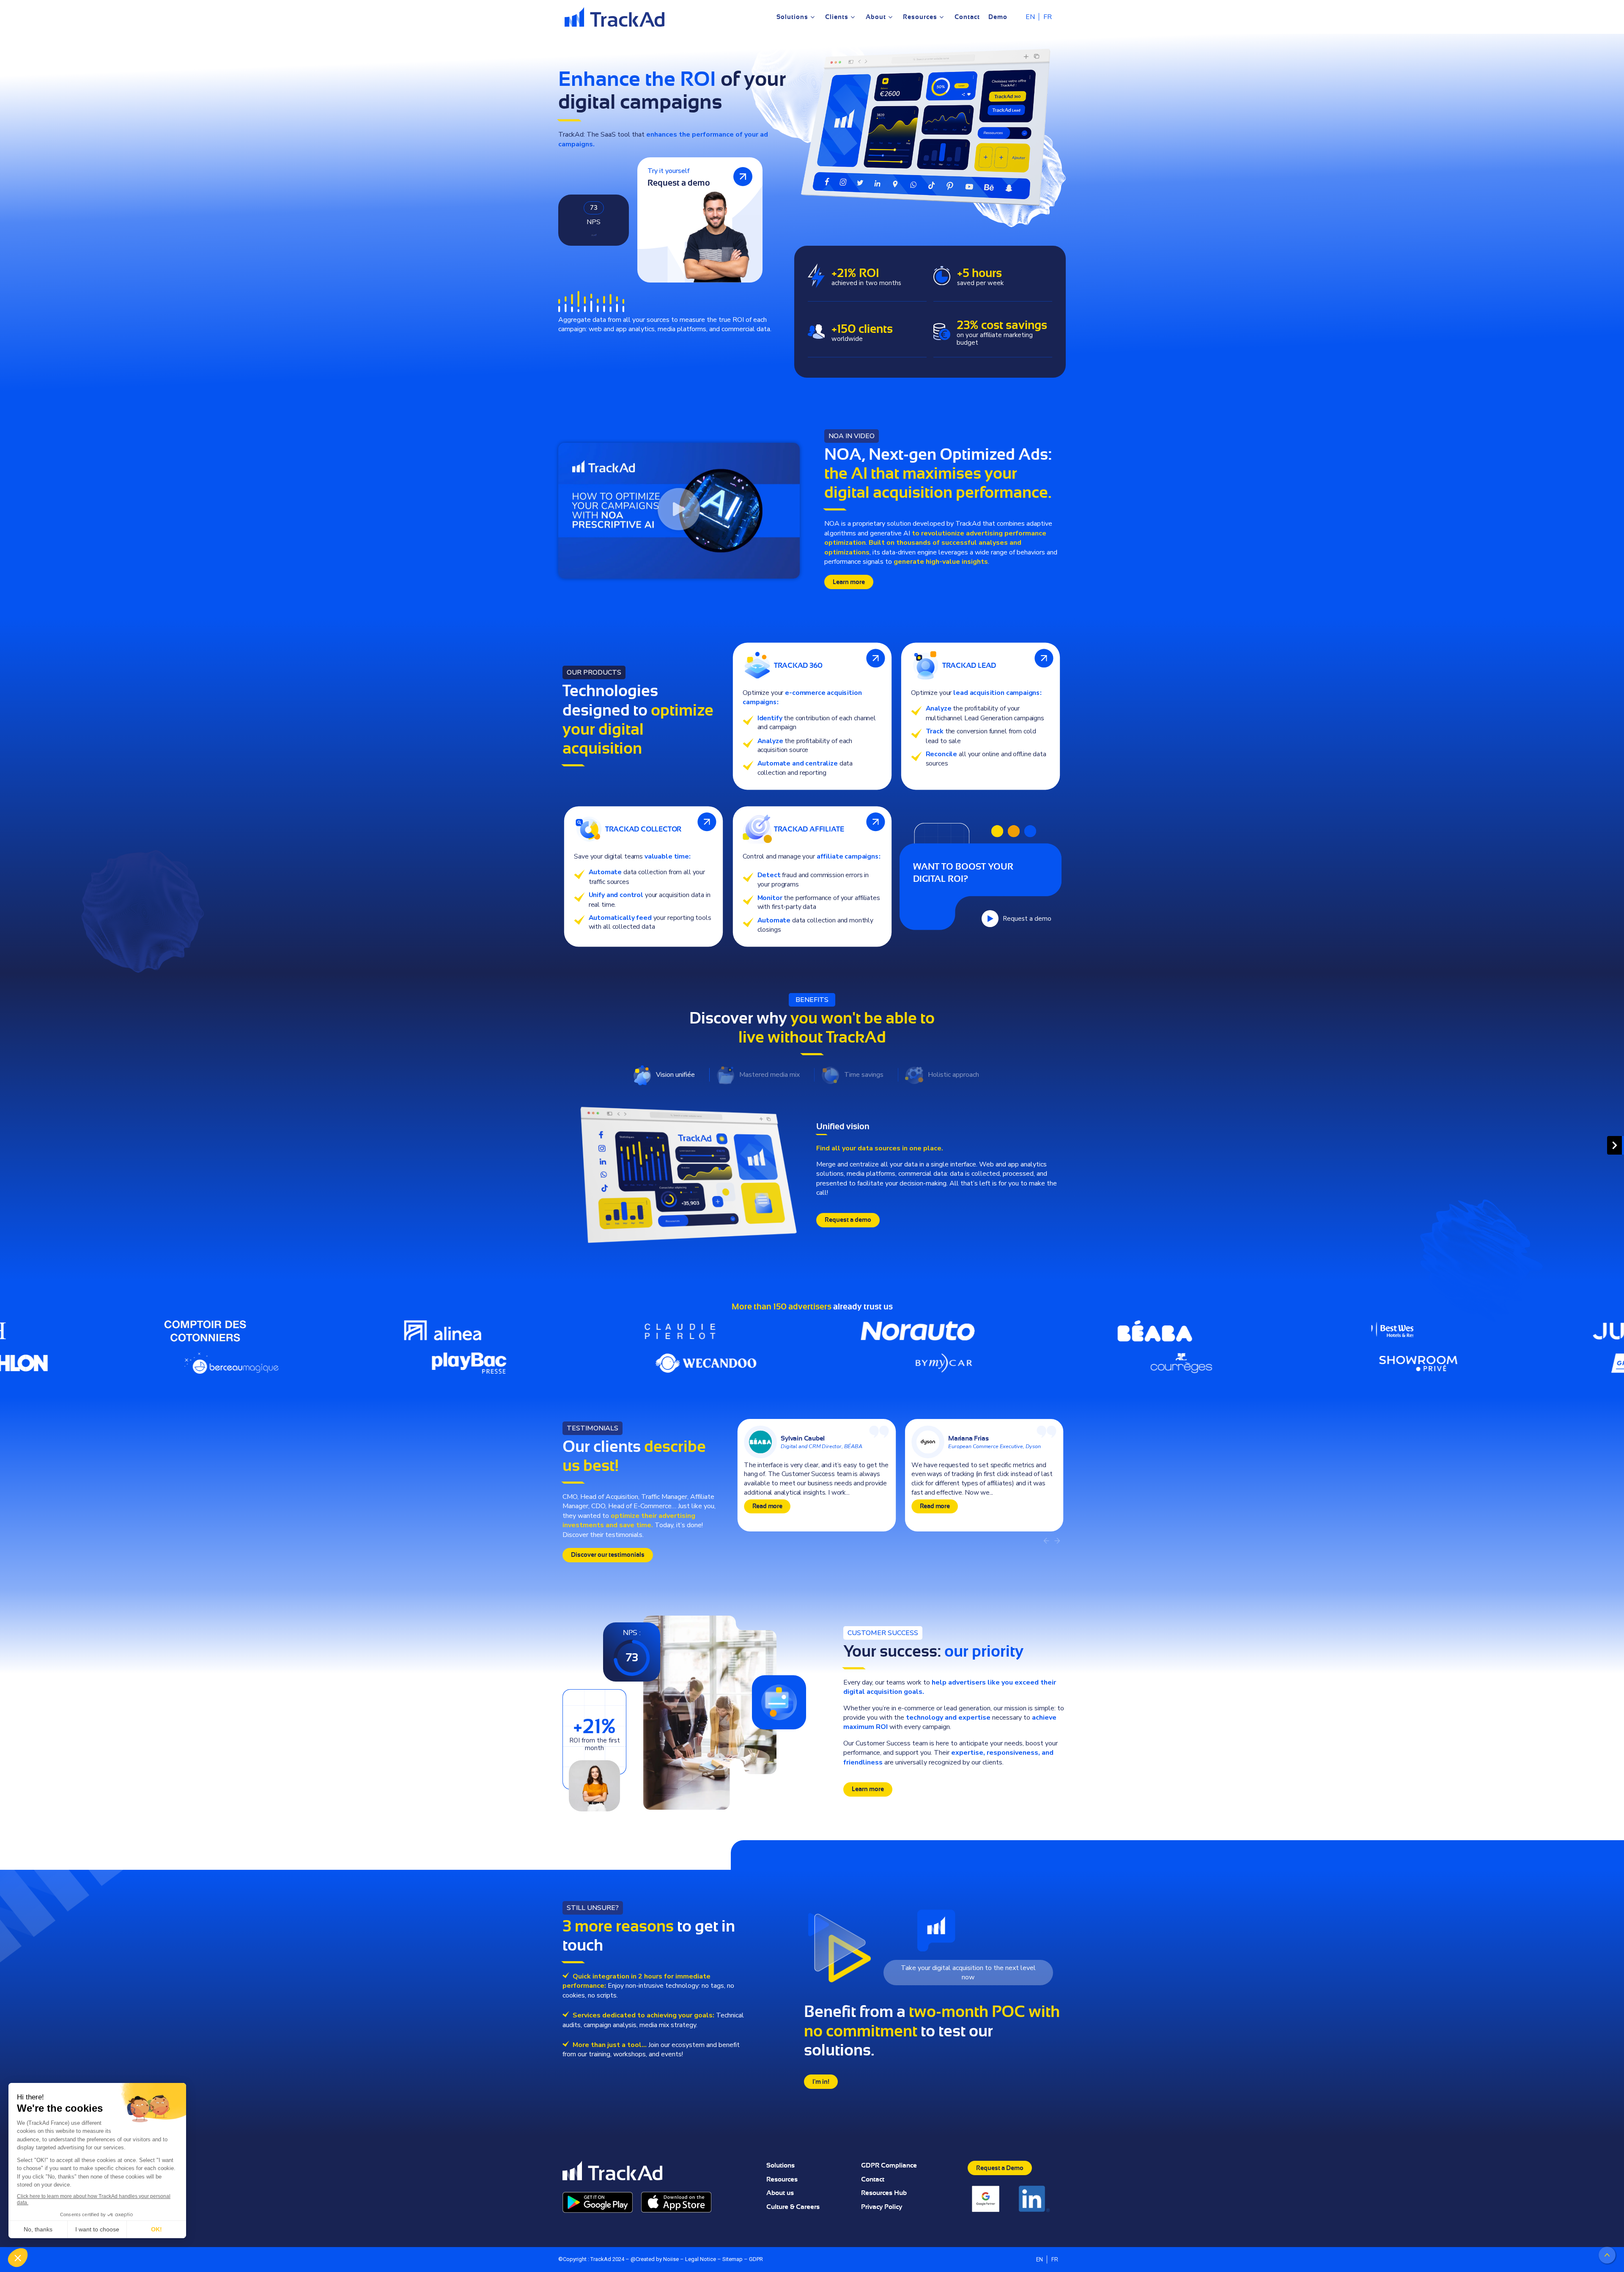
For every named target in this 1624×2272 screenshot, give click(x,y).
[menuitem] (1030, 17)
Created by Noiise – (660, 2259)
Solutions (780, 2165)
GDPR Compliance (889, 2165)
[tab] (670, 1075)
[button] (679, 510)
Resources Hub (884, 2193)
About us (780, 2193)
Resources (782, 2179)
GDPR (756, 2259)
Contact (873, 2179)
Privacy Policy (882, 2207)
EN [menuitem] (1030, 17)
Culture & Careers (793, 2207)
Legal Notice (701, 2259)
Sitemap (733, 2259)
